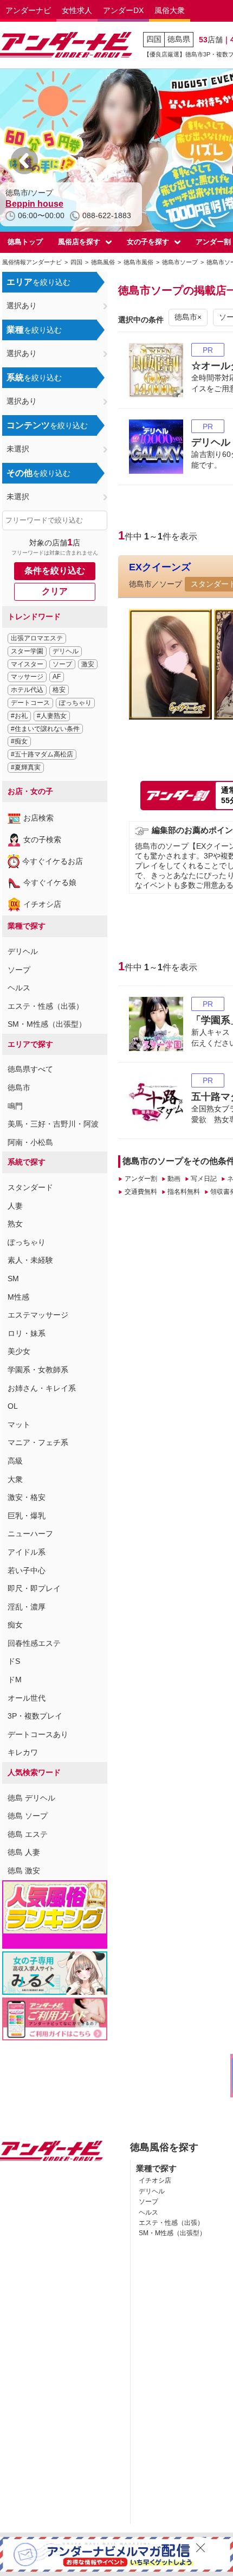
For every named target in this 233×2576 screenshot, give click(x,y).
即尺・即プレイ (34, 1588)
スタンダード (30, 1187)
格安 (59, 690)
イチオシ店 (42, 904)
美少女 (19, 1351)
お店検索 (38, 818)
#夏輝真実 (26, 767)
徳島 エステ (28, 1834)
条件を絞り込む (55, 571)
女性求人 (77, 10)
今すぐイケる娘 (50, 882)
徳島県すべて (30, 1069)
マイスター (27, 664)
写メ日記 (204, 1179)
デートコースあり (38, 1734)
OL (13, 1406)
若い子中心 (27, 1570)
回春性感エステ (34, 1643)
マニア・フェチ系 (38, 1442)
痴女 (15, 1625)
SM (13, 1279)
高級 (15, 1461)
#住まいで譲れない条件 (45, 729)
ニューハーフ (30, 1534)
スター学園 (27, 651)
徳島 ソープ (28, 1816)
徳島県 (179, 39)
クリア (55, 591)
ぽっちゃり (75, 703)
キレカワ (23, 1752)
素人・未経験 (30, 1260)
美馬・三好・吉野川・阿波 (53, 1124)
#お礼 (19, 716)
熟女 (15, 1224)
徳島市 (19, 1087)
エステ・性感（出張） (46, 1006)
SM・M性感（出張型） (47, 1024)
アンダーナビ (28, 10)
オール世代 (27, 1698)
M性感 (18, 1297)
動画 (174, 1179)
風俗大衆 (170, 10)
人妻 (15, 1206)
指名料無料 (184, 1192)
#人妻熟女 (52, 716)
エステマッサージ (38, 1315)
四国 (154, 39)
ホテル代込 (27, 690)
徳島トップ (25, 242)
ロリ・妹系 (27, 1333)
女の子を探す (148, 242)
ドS (14, 1661)
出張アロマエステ (37, 638)
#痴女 (19, 741)
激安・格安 (27, 1497)
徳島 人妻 (24, 1852)
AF (57, 677)
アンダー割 (141, 1179)
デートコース (30, 703)
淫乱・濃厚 (27, 1607)
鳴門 (15, 1106)
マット (19, 1424)
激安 (88, 664)
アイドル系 (27, 1552)
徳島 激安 (24, 1871)
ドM (15, 1680)
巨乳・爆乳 (27, 1516)
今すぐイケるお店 (53, 861)
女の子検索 (42, 839)
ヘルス (19, 988)
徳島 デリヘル (31, 1798)
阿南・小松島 (30, 1142)
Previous (24, 161)
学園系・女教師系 (38, 1370)
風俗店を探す (79, 242)
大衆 (15, 1479)
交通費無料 (141, 1192)
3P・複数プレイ (35, 1716)
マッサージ (27, 677)
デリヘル (66, 651)
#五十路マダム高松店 (42, 754)
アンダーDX (123, 10)
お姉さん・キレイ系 (42, 1388)
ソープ (62, 664)
